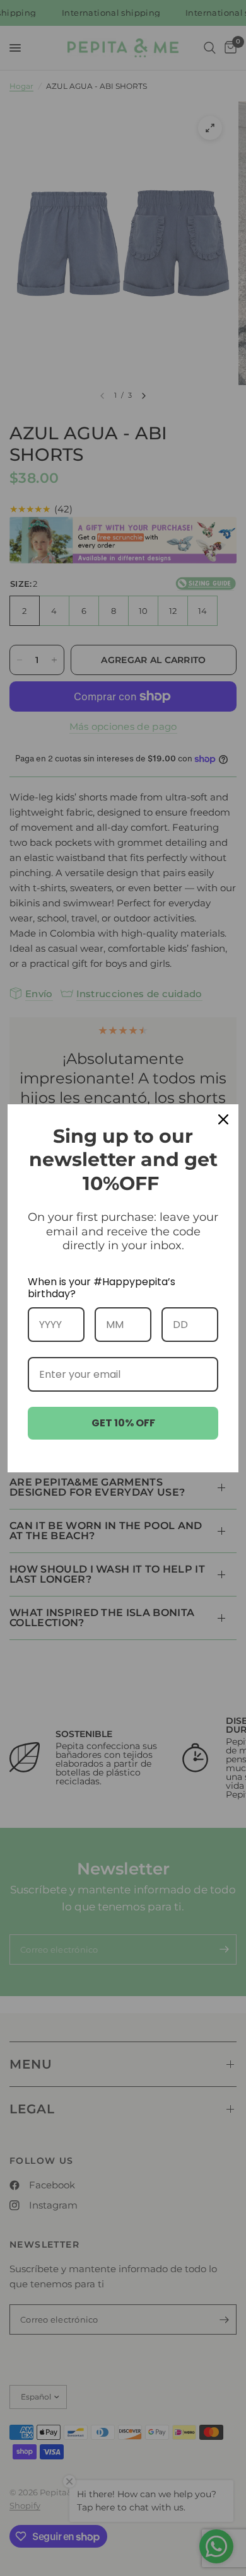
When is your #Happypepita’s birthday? (102, 1288)
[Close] (223, 1119)
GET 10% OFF (123, 1423)
